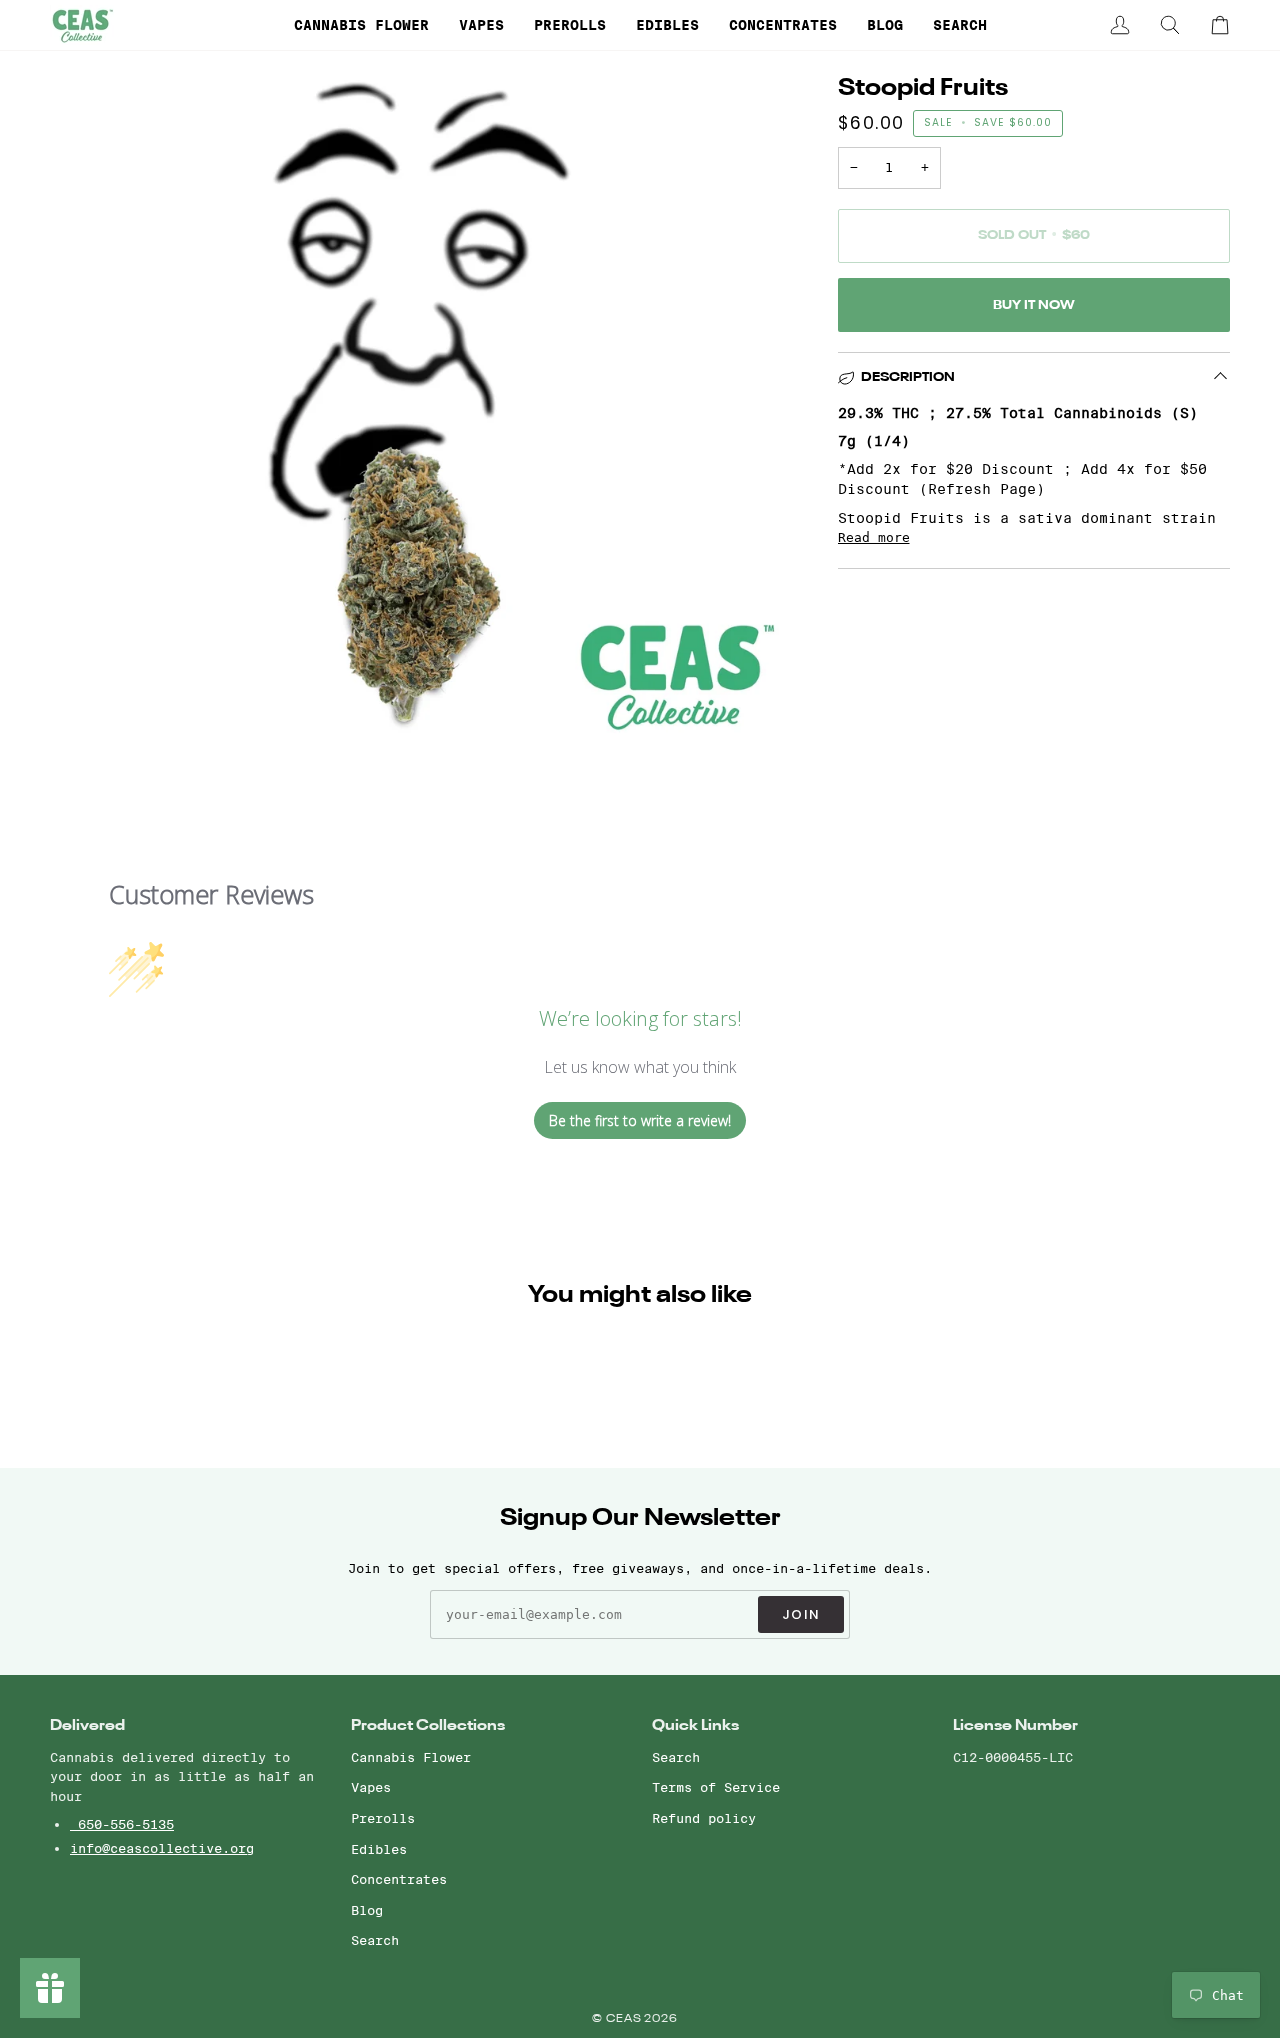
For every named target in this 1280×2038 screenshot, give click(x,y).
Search (375, 1940)
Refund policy (704, 1818)
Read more (874, 537)
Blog (367, 1910)
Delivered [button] (87, 1725)
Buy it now (1034, 305)
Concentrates (399, 1879)
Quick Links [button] (695, 1725)
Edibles (379, 1849)
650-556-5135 (122, 1824)
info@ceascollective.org (162, 1848)
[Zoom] (87, 700)
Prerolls (383, 1818)
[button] (361, 25)
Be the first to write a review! (640, 1120)
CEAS (625, 2019)
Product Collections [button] (428, 1725)
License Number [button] (1015, 1725)
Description (908, 377)
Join (801, 1614)
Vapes (371, 1787)
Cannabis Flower (411, 1757)
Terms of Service (716, 1787)
